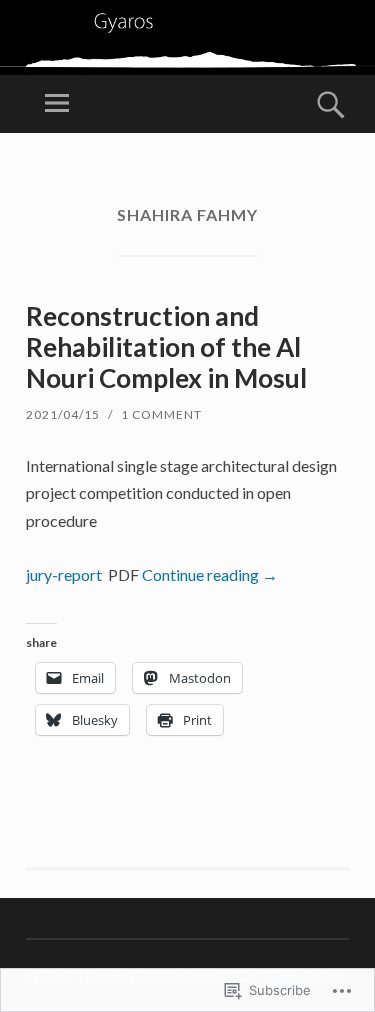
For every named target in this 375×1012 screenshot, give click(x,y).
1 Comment (161, 414)
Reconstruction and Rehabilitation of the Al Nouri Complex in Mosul (166, 347)
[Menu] (57, 104)
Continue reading (210, 574)
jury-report (64, 574)
